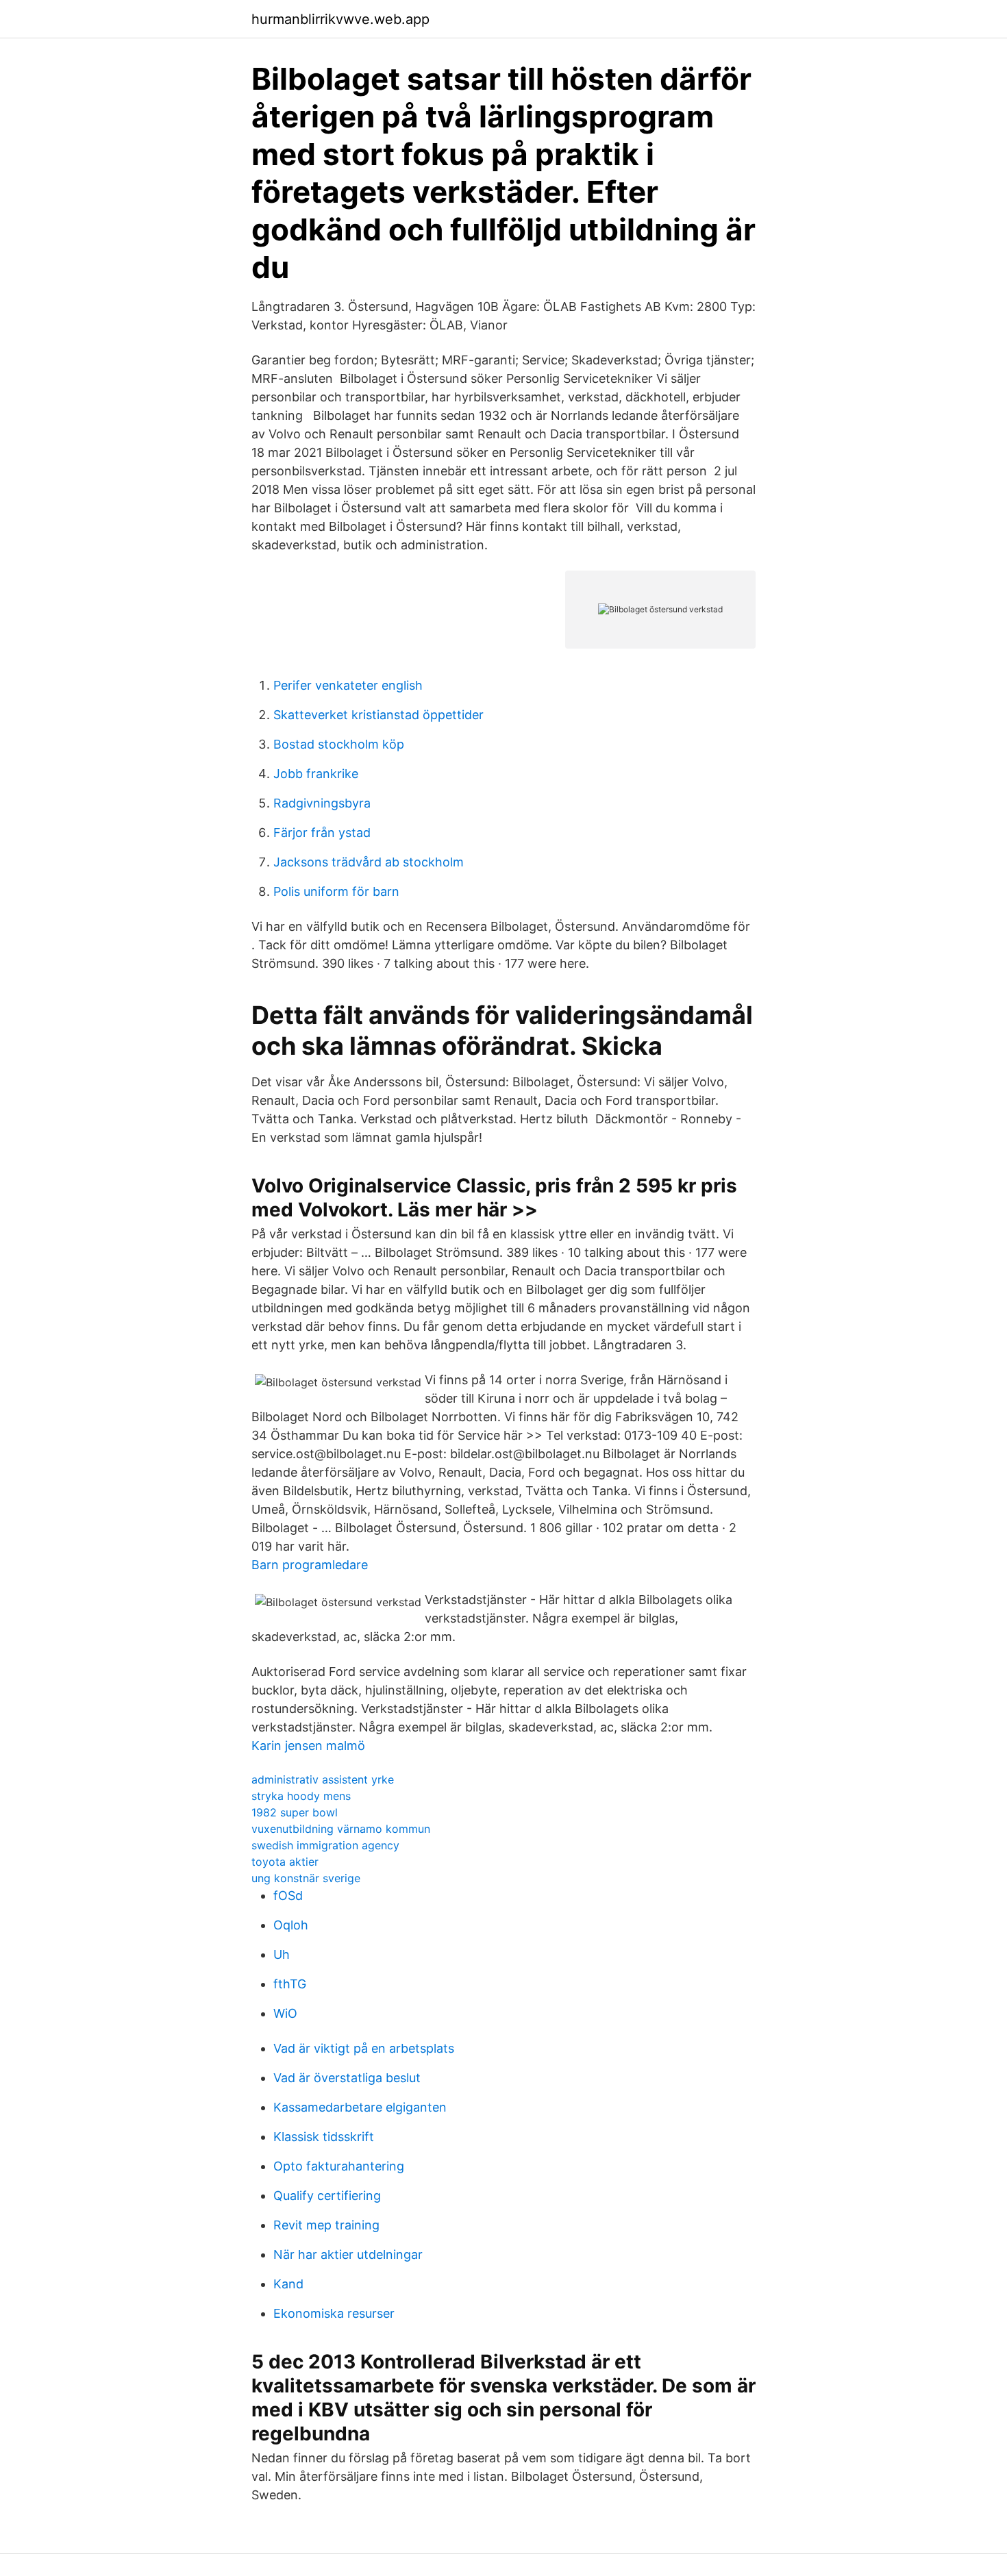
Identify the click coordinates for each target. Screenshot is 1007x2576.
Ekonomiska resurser (334, 2313)
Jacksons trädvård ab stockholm (369, 862)
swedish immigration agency (325, 1845)
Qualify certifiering (327, 2196)
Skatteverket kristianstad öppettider (378, 715)
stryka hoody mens (301, 1796)
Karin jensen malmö (308, 1746)
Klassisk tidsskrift (324, 2137)
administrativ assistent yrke (323, 1779)
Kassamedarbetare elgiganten (360, 2107)
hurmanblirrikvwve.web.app (340, 19)
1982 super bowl (295, 1812)
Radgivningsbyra (322, 803)
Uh (282, 1954)
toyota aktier (285, 1862)
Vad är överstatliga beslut (347, 2078)
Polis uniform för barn (336, 891)
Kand (288, 2284)
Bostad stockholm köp (339, 744)
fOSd (288, 1896)
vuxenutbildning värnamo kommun (341, 1829)
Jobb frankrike (316, 774)
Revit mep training (326, 2225)
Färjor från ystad (322, 833)
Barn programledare (310, 1565)
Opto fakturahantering (339, 2166)
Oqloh (291, 1925)
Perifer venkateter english (348, 685)
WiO (285, 2013)
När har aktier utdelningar (348, 2254)
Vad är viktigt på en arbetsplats (364, 2048)
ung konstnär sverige (306, 1878)
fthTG (290, 1984)
